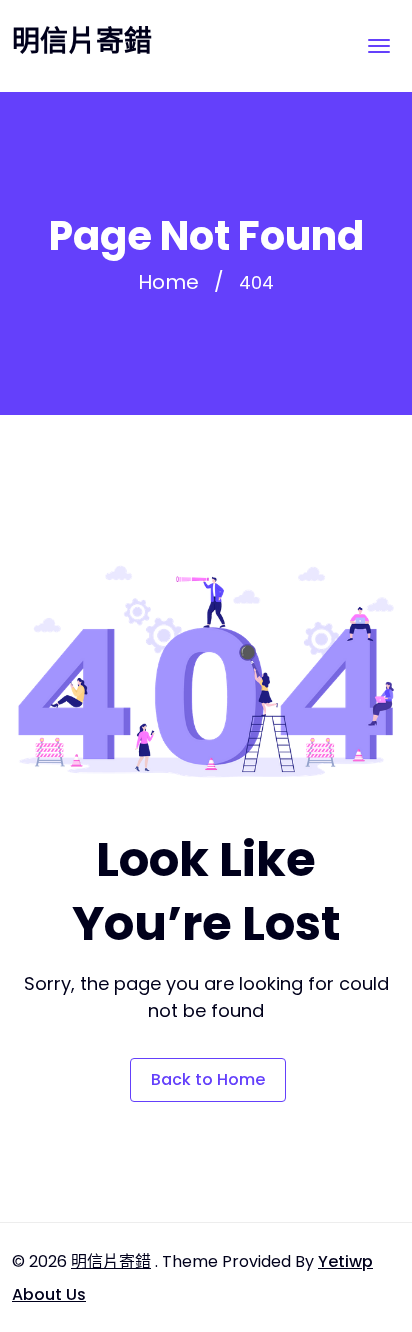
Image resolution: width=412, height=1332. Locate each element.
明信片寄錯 (82, 42)
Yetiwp (345, 1261)
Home (168, 282)
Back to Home (208, 1079)
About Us (49, 1294)
